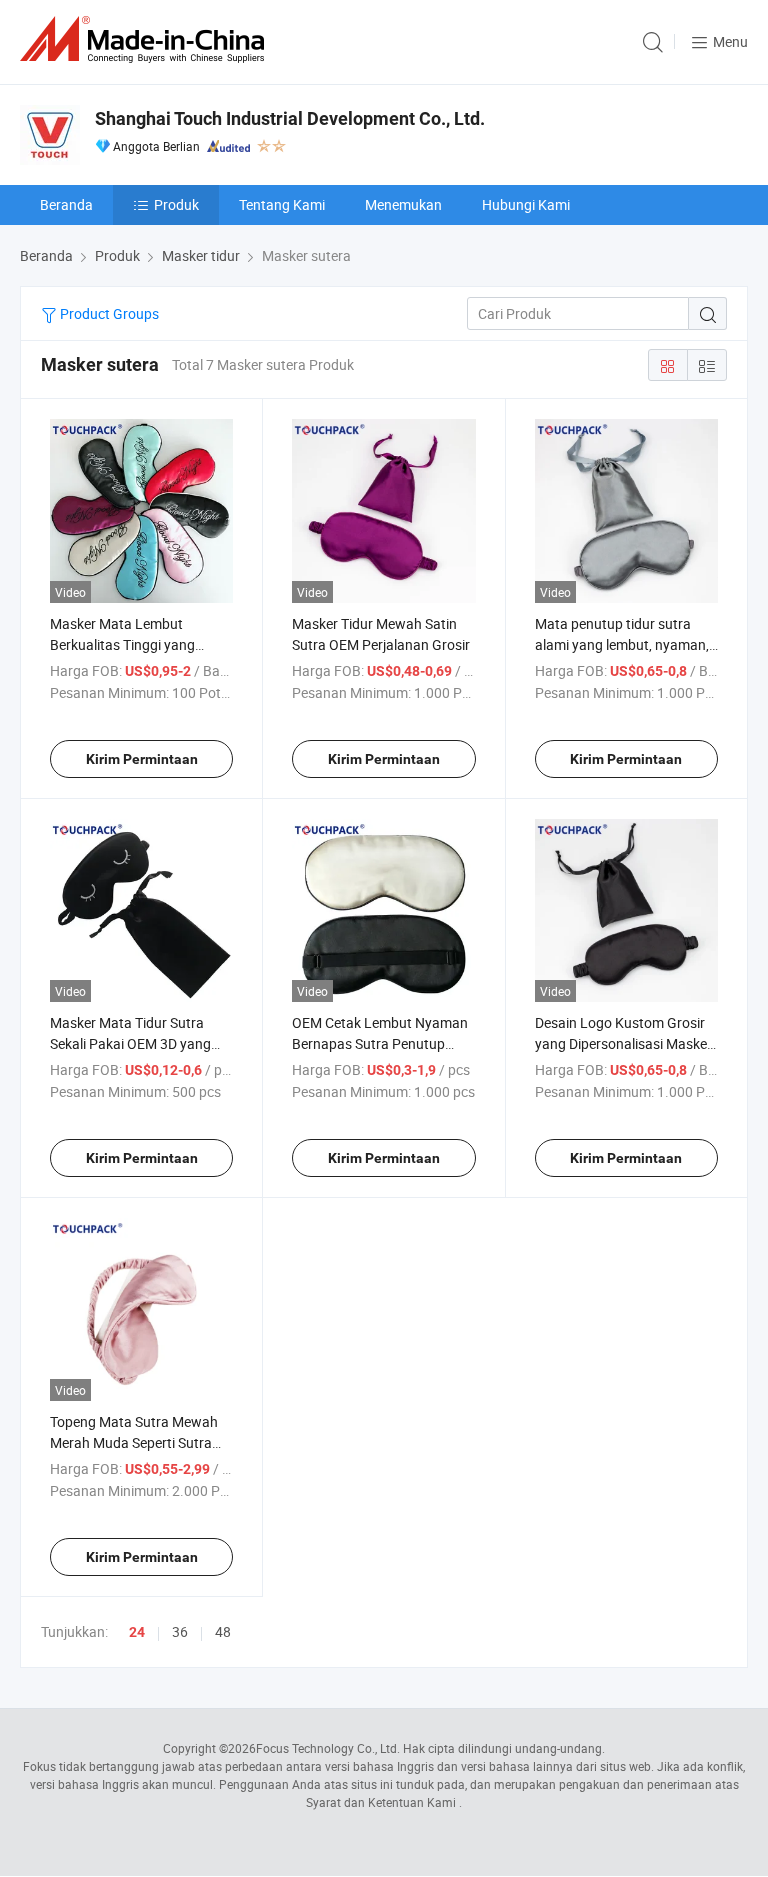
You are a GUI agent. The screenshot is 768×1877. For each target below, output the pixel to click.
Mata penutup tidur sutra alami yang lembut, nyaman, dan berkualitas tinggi (622, 644)
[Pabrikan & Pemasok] (146, 39)
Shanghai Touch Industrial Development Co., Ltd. (290, 118)
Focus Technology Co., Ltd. (328, 1748)
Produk (176, 204)
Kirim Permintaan (142, 759)
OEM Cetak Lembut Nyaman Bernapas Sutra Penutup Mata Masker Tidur (380, 1043)
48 (223, 1631)
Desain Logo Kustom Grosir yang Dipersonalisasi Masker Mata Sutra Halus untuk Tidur (626, 1043)
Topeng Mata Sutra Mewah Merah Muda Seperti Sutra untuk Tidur (134, 1442)
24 (137, 1632)
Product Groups (108, 313)
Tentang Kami (282, 204)
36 (180, 1631)
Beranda (66, 204)
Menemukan (403, 204)
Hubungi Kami (526, 204)
